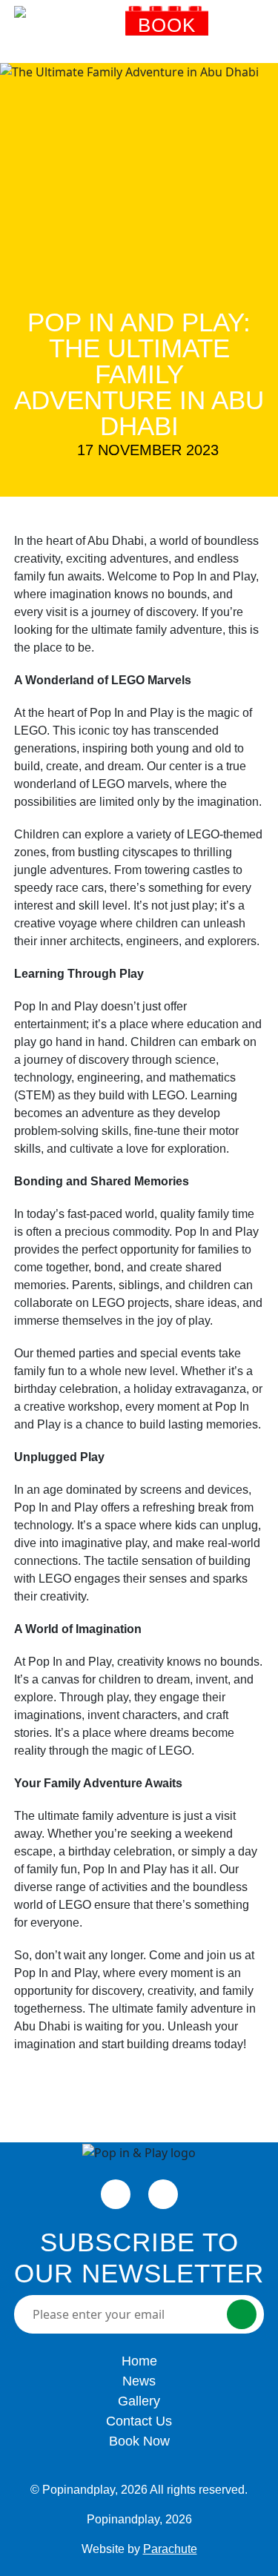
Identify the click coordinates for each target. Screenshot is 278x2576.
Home (139, 2361)
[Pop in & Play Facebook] (116, 2194)
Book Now (167, 34)
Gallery (139, 2401)
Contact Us (139, 2421)
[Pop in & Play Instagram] (163, 2194)
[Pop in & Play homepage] (66, 30)
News (139, 2381)
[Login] (225, 30)
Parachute (170, 2549)
